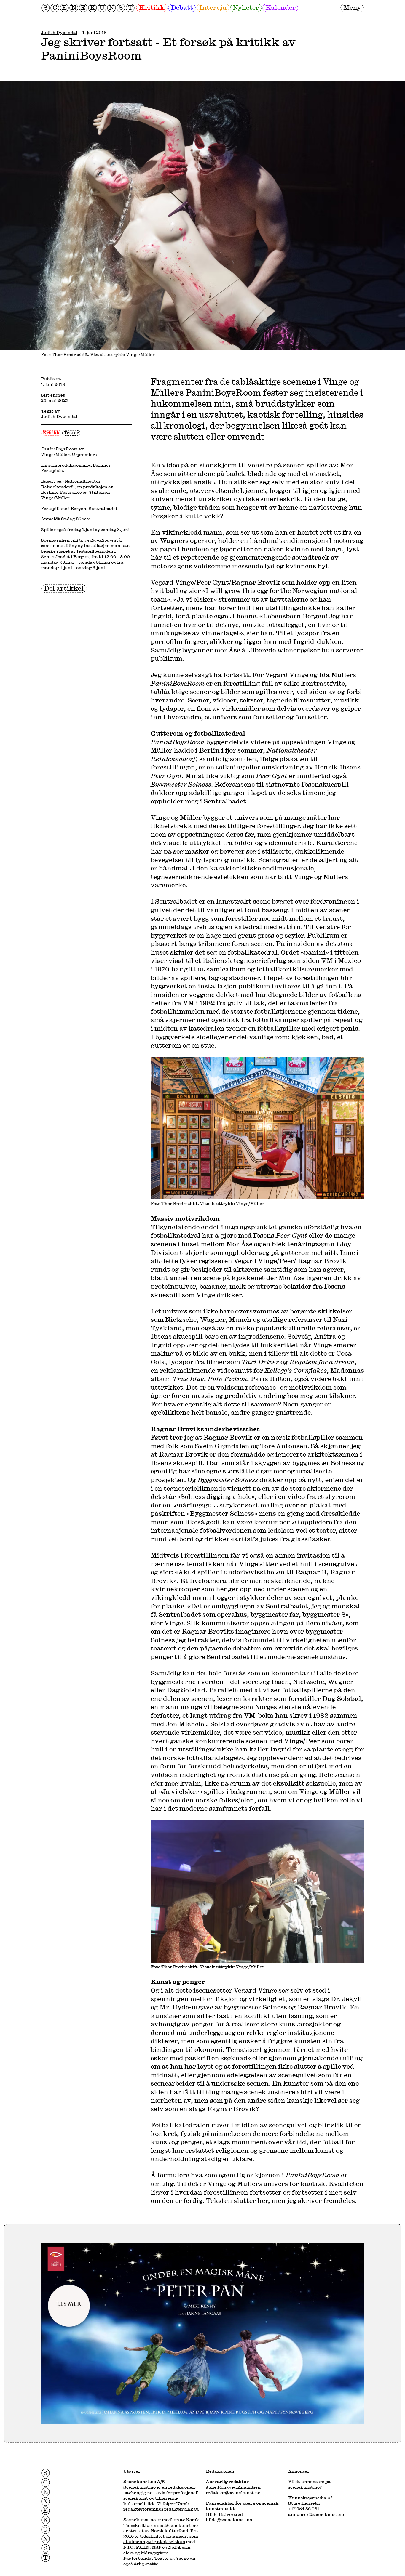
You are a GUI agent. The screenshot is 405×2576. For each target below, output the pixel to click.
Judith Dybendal (59, 32)
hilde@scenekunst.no (229, 2520)
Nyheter (246, 7)
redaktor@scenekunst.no (233, 2493)
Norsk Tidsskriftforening (161, 2522)
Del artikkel (64, 588)
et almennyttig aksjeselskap (154, 2541)
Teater (71, 432)
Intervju (213, 7)
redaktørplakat (181, 2509)
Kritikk (152, 7)
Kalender (280, 7)
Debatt (182, 7)
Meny (352, 7)
